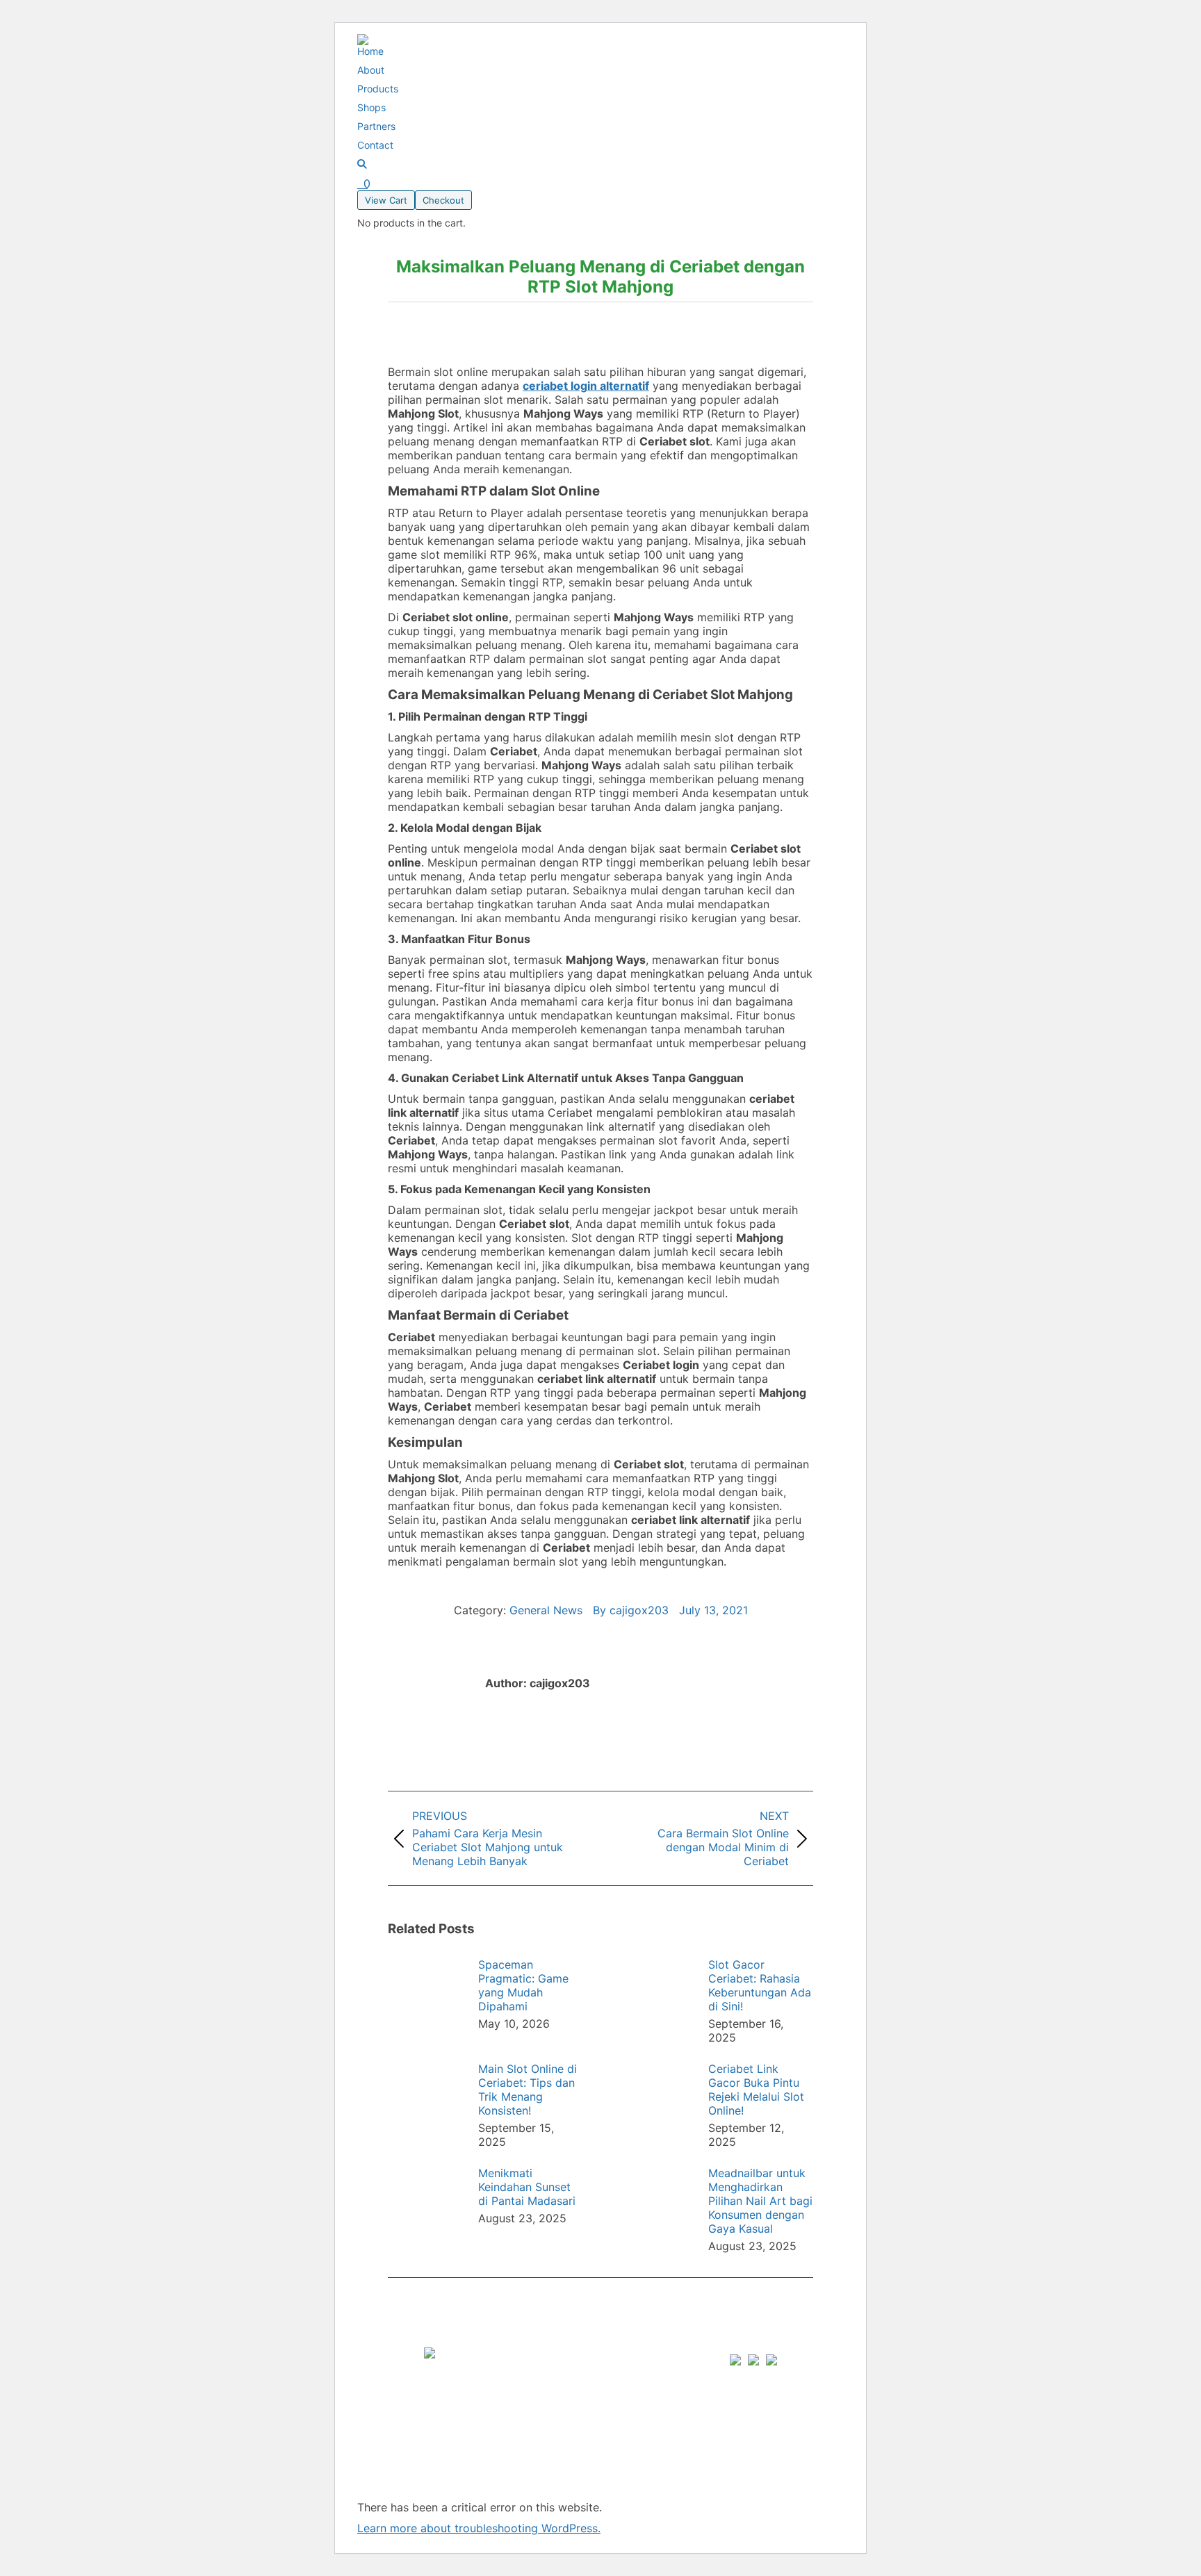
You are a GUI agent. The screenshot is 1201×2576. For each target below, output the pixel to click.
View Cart (386, 200)
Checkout (443, 200)
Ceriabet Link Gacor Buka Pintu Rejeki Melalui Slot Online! (756, 2090)
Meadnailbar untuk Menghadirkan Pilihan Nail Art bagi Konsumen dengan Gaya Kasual (760, 2201)
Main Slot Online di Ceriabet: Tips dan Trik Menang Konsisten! (528, 2090)
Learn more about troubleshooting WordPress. (479, 2528)
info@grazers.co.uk (673, 2434)
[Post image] (426, 1989)
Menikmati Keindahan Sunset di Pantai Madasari (527, 2187)
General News (546, 1610)
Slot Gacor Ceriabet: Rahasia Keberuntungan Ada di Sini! (760, 1985)
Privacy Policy (541, 2392)
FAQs (517, 2364)
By (631, 1610)
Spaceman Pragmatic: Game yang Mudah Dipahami (523, 1985)
